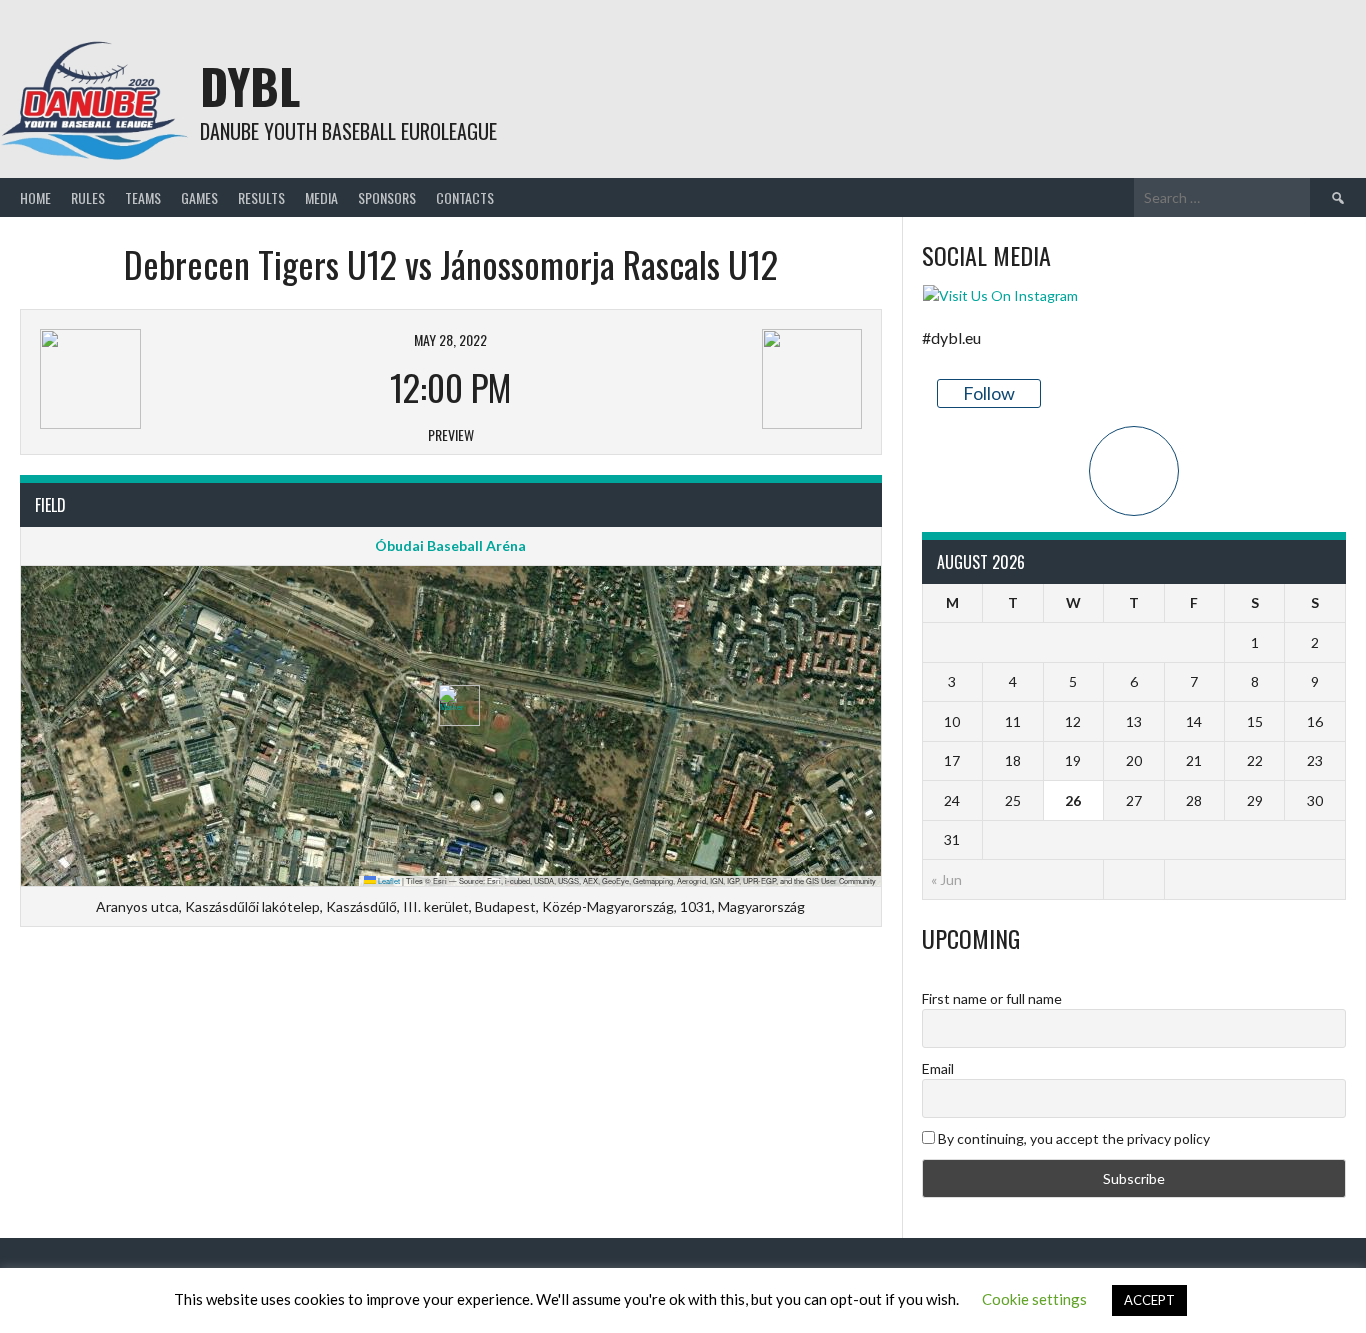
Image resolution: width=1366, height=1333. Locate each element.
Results (261, 197)
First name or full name (992, 998)
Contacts (465, 197)
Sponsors (387, 197)
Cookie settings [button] (1034, 1299)
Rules (88, 197)
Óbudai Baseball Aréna (450, 545)
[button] (451, 705)
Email (938, 1068)
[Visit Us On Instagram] (1000, 295)
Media (321, 197)
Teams (143, 197)
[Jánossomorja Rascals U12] (723, 379)
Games (199, 197)
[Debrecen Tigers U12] (179, 379)
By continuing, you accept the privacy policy (1072, 1138)
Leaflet (388, 880)
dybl (250, 85)
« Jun (946, 879)
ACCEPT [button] (1149, 1300)
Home (35, 197)
